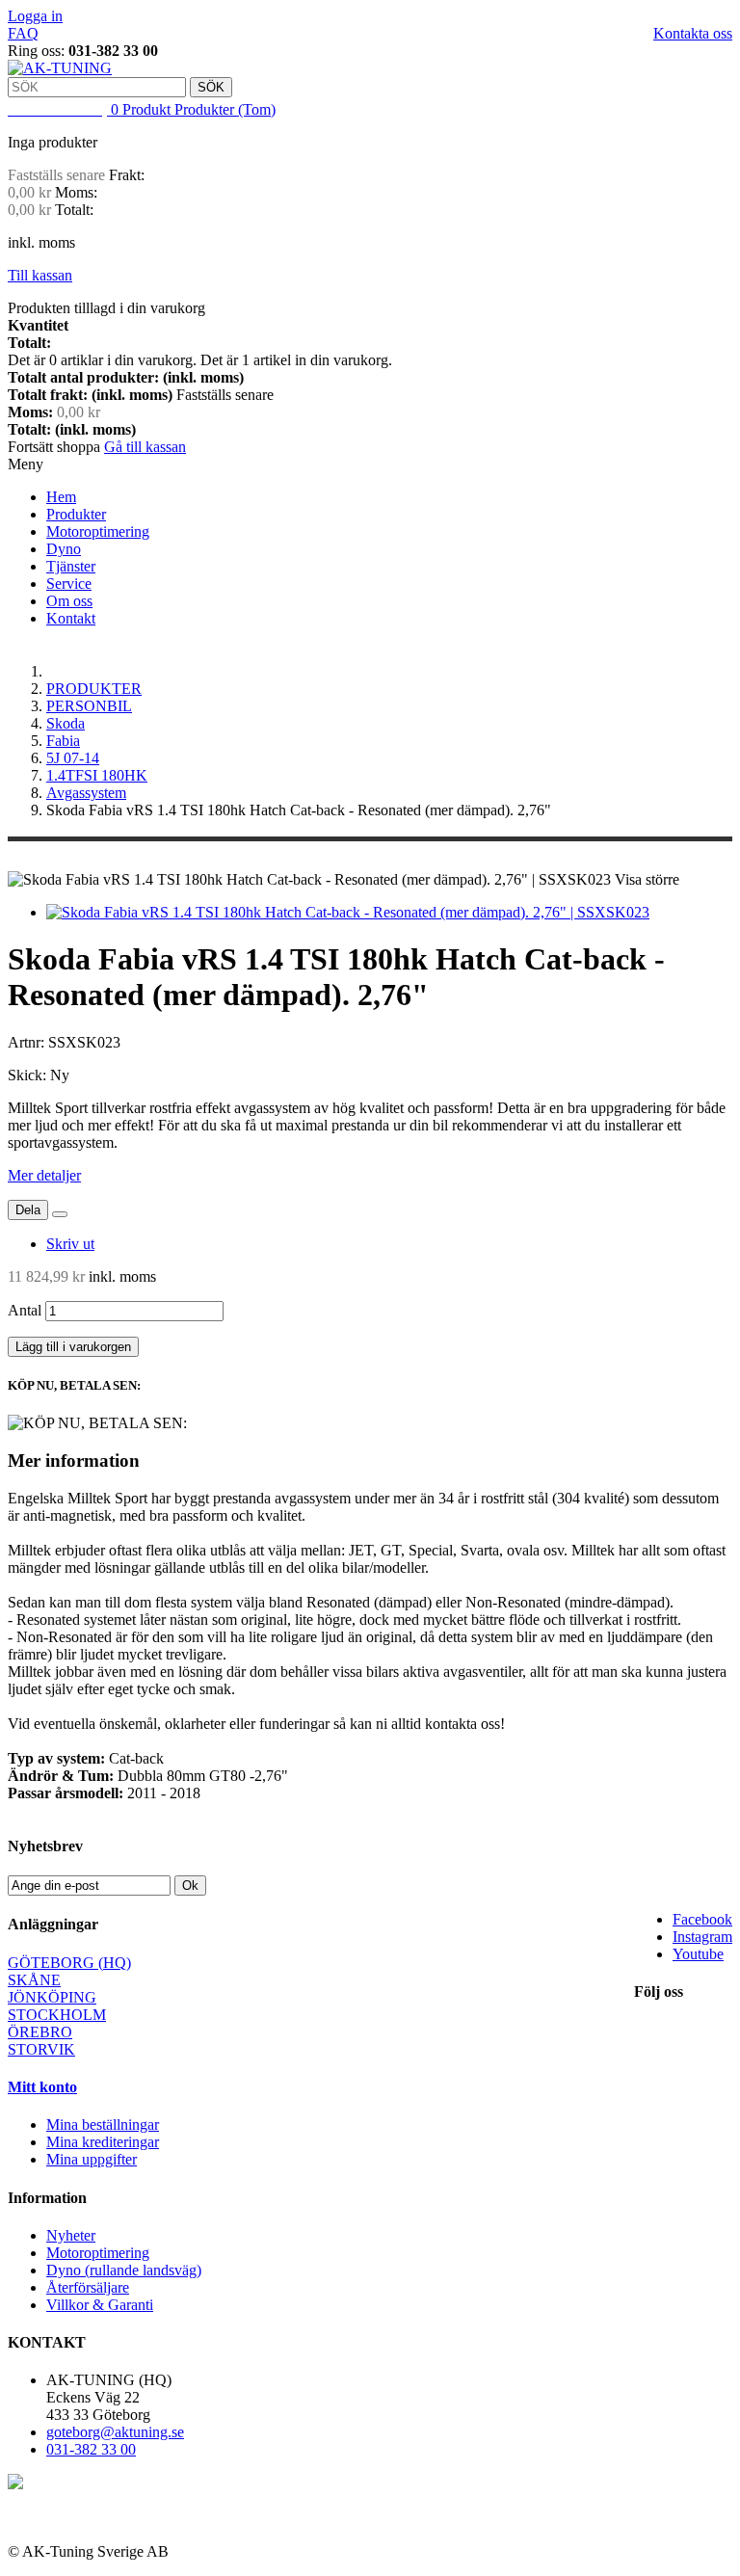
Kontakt (71, 618)
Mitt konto (42, 2087)
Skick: (29, 1075)
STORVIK (41, 2049)
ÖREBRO (40, 2032)
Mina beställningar (103, 2125)
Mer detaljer (44, 1175)
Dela (28, 1210)
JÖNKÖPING (52, 1997)
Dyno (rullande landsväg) (124, 2270)
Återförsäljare (88, 2287)
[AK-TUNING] (60, 68)
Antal (25, 1310)
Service (69, 584)
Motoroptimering (98, 531)
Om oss (69, 601)
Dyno (64, 549)
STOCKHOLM (57, 2015)
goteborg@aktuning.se (115, 2432)
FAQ (23, 33)
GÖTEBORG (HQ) (69, 1963)
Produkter (76, 514)
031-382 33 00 (91, 2449)
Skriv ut (70, 1244)
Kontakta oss (693, 33)
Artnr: (28, 1042)
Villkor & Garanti (100, 2305)
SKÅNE (34, 1980)
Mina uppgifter (92, 2159)
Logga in (35, 16)
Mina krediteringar (103, 2142)
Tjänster (71, 566)
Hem (61, 497)
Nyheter (71, 2235)
